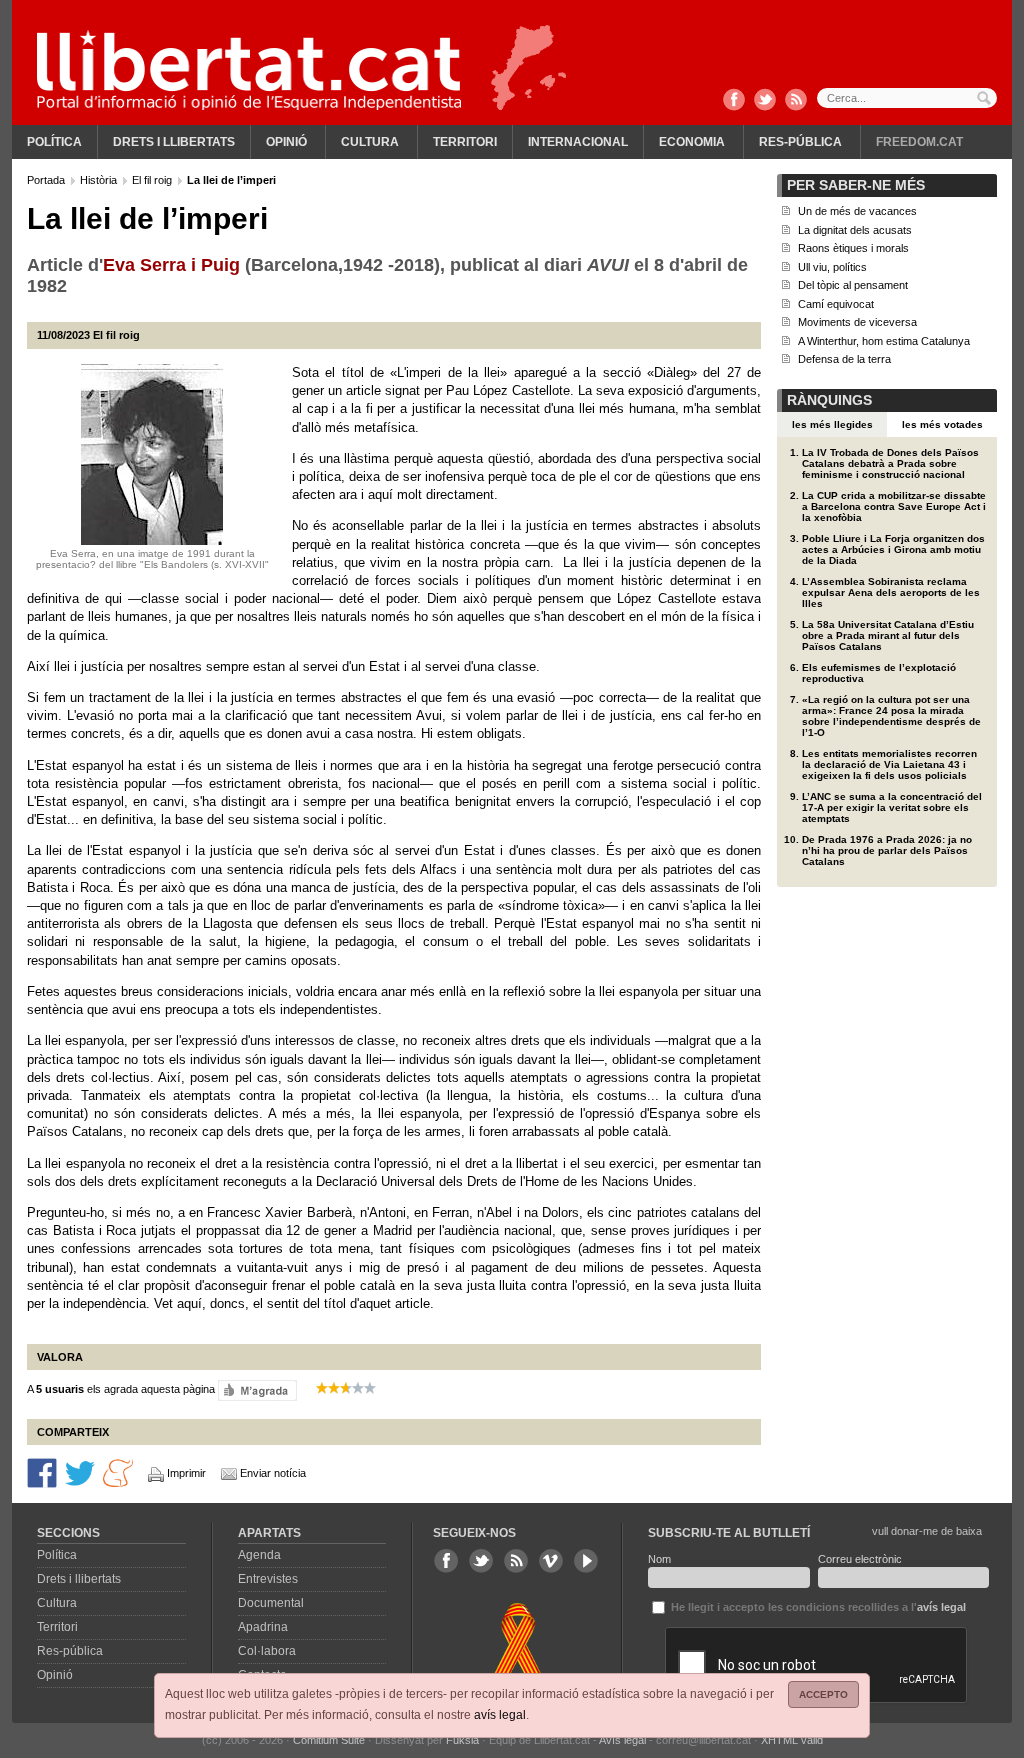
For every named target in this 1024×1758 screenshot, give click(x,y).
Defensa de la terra (844, 359)
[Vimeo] (551, 1561)
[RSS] (796, 101)
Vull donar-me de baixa (927, 1531)
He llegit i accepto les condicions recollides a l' (817, 1607)
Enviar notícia (273, 1473)
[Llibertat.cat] (249, 70)
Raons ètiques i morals (853, 248)
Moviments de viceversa (857, 322)
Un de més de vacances (857, 211)
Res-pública (800, 142)
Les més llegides (832, 424)
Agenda (259, 1555)
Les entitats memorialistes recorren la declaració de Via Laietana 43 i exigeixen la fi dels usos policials (889, 764)
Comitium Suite (329, 1740)
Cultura (370, 142)
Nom (659, 1559)
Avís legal (622, 1740)
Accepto (823, 1694)
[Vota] (257, 1390)
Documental (271, 1603)
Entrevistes (268, 1579)
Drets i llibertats (174, 142)
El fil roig (153, 180)
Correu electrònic (860, 1559)
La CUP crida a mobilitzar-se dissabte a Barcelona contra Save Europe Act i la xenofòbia (894, 506)
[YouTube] (586, 1561)
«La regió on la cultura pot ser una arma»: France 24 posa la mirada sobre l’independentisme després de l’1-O (891, 716)
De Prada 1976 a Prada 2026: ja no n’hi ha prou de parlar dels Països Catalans (887, 850)
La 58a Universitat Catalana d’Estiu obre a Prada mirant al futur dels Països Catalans (888, 635)
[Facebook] (734, 101)
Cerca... (907, 98)
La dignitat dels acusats (855, 230)
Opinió (286, 142)
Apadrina (263, 1627)
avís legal (500, 1715)
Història (100, 180)
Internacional (578, 142)
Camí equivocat (836, 304)
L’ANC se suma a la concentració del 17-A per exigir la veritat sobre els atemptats (892, 807)
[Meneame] (118, 1472)
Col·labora (267, 1651)
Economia (692, 142)
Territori (465, 142)
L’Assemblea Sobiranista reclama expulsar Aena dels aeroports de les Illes (891, 592)
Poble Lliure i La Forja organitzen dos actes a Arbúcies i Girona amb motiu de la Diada (893, 549)
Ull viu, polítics (832, 267)
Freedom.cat (919, 142)
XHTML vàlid (792, 1740)
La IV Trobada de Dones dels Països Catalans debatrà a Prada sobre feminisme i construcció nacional (890, 463)
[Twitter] (765, 101)
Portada (47, 180)
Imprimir (186, 1473)
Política (54, 142)
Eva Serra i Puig (171, 265)
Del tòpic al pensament (853, 285)
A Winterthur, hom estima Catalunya (884, 341)
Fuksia (462, 1740)
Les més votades (942, 424)
